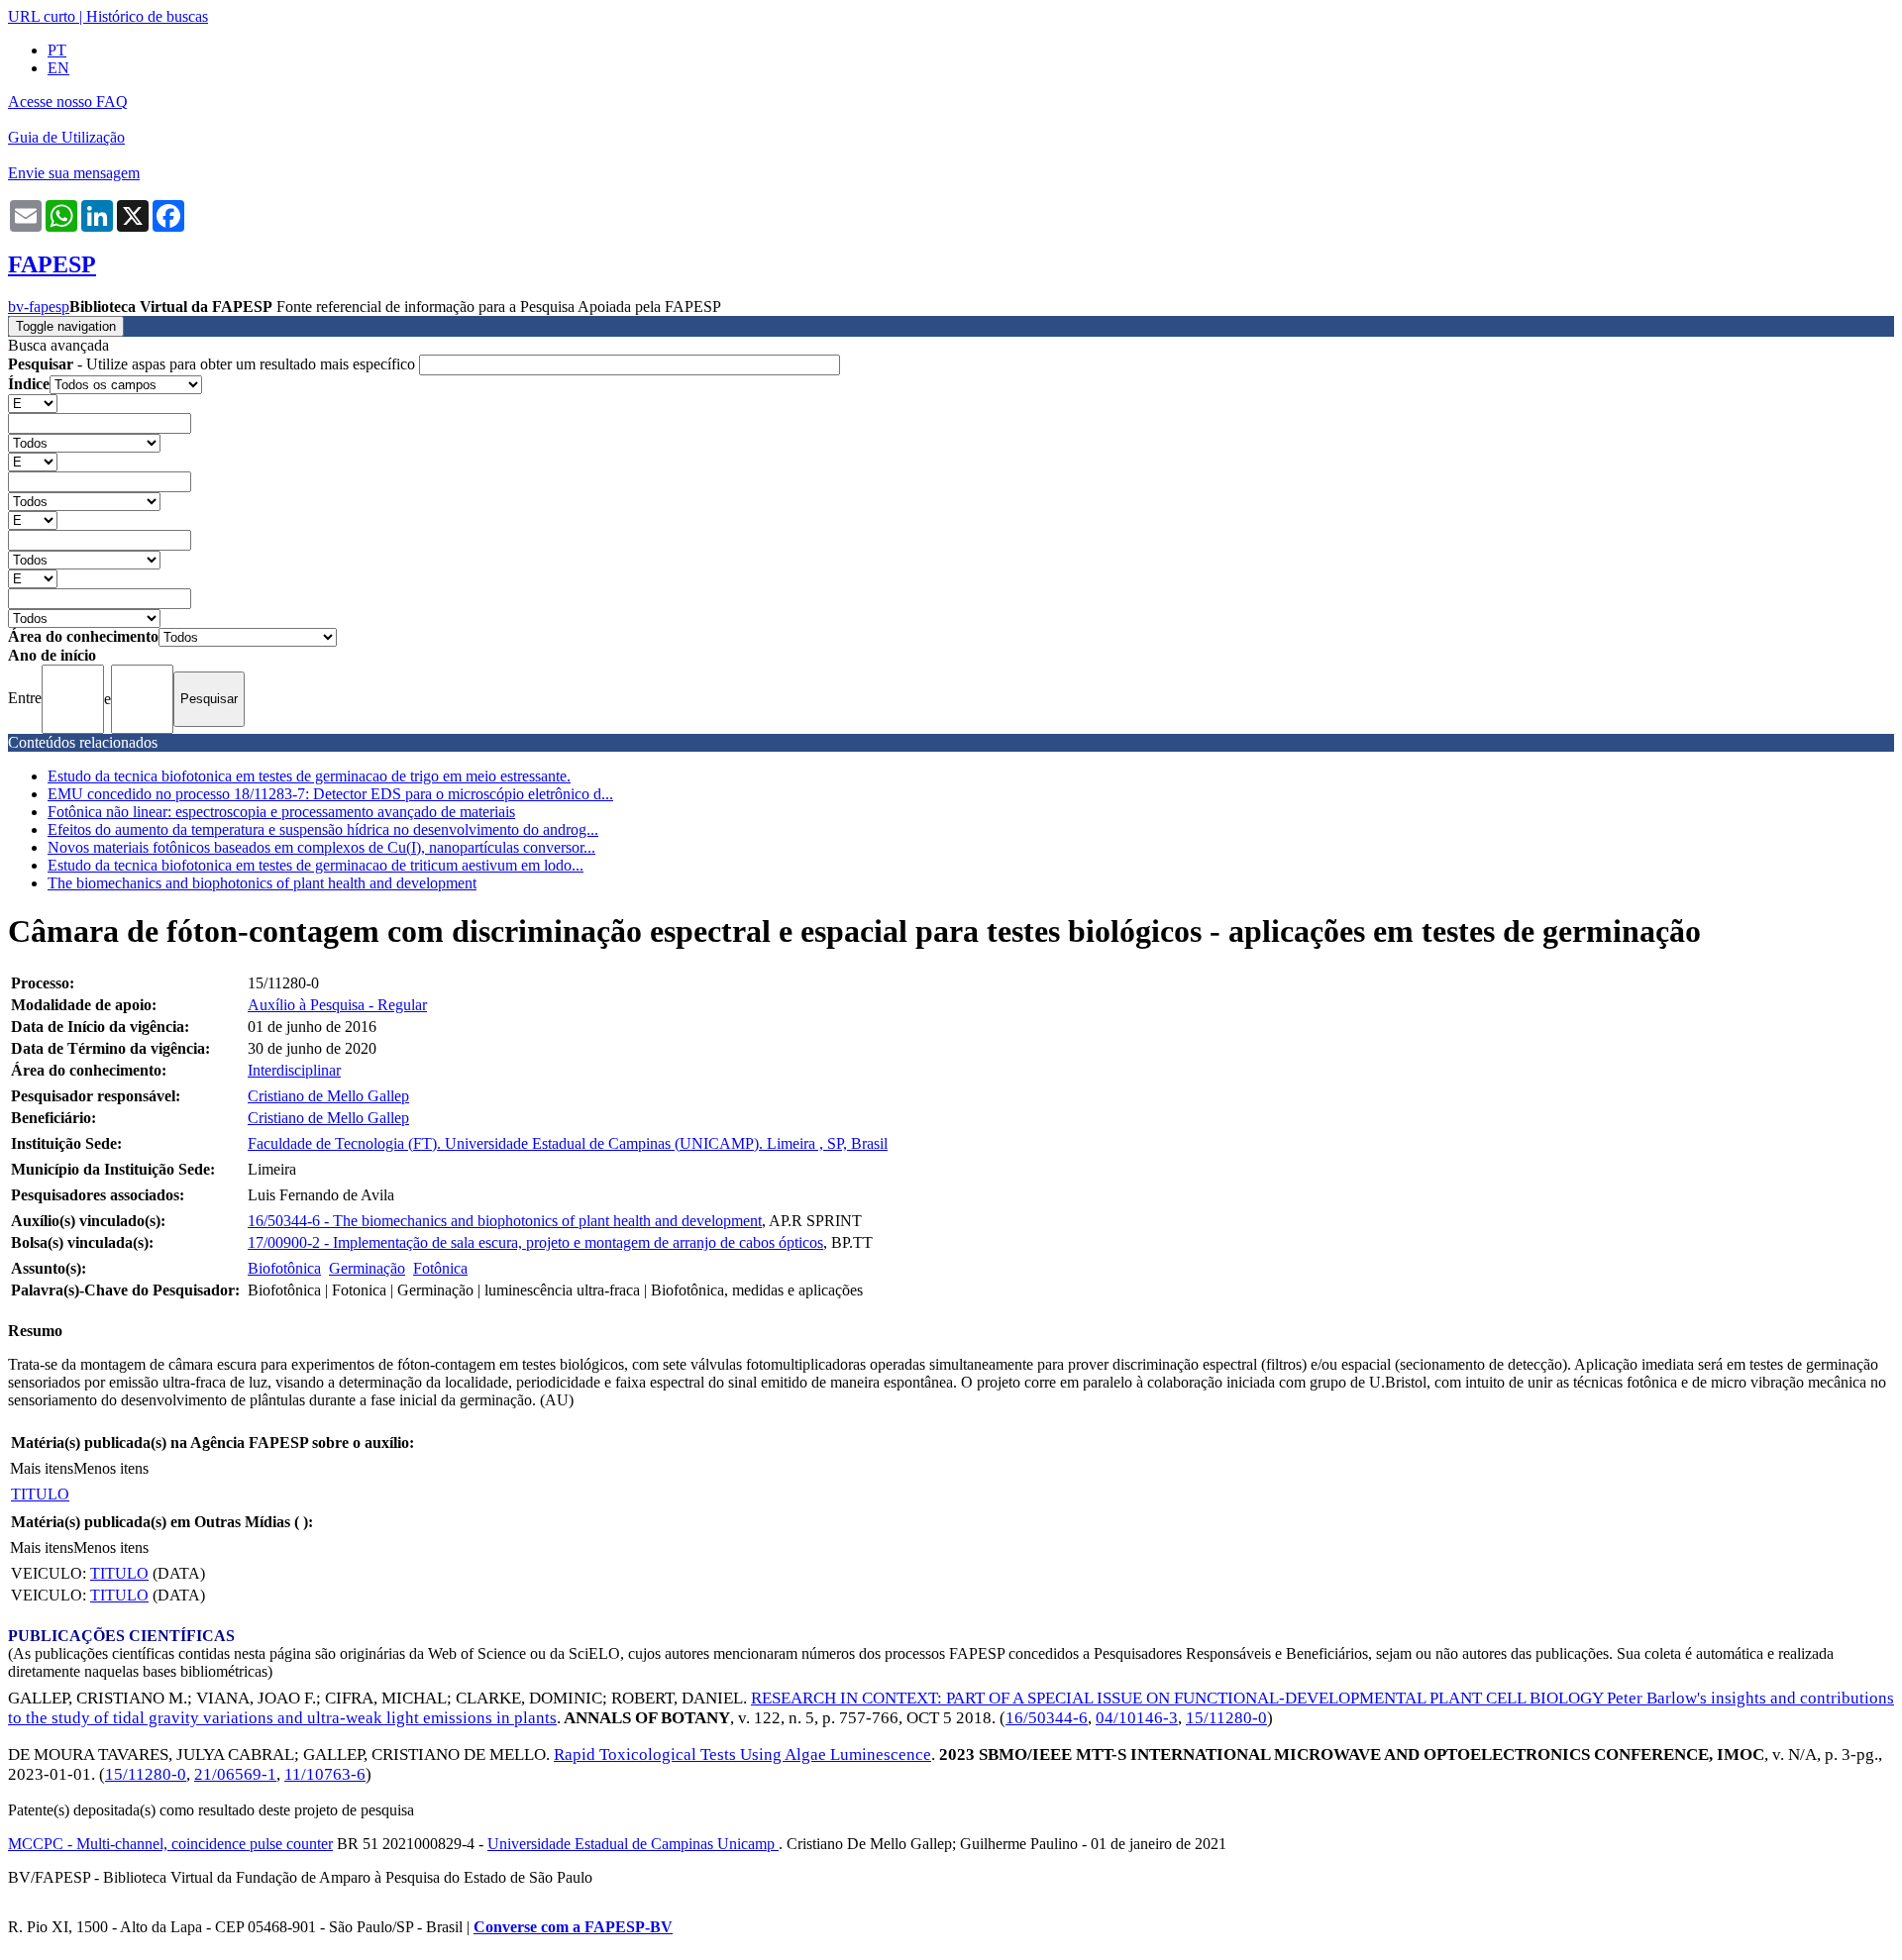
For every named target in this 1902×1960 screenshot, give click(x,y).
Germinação (367, 1268)
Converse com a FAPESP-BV (573, 1927)
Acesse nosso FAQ (68, 102)
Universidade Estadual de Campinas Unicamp (633, 1844)
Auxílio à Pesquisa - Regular (337, 1005)
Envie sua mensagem (74, 173)
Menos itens (111, 1468)
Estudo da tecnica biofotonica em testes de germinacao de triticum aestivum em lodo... (316, 865)
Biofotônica (284, 1268)
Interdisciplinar (294, 1070)
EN (58, 68)
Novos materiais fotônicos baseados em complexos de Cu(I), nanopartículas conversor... (321, 847)
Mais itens (42, 1468)
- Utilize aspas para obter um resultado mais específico (213, 364)
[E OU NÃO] (33, 403)
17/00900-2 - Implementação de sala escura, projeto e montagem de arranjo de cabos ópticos (535, 1242)
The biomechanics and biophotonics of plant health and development (262, 883)
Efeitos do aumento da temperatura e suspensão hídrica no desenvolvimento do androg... (323, 829)
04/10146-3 (1137, 1718)
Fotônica (440, 1268)
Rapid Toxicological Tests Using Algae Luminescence (742, 1754)
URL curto (42, 16)
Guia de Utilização (66, 137)
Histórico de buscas (147, 16)
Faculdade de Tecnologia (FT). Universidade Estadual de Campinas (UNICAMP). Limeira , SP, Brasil (568, 1143)
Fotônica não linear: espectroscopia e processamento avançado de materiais (281, 812)
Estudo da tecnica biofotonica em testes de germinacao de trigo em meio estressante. (309, 776)
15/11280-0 (1226, 1718)
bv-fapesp (39, 307)
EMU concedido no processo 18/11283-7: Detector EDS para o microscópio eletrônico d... (330, 794)
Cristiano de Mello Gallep (328, 1096)
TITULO (40, 1494)
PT (57, 50)
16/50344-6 (1047, 1718)
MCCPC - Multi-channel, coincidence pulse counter (170, 1844)
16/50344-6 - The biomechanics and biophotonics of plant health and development (505, 1221)
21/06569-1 (235, 1774)
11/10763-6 (325, 1774)
